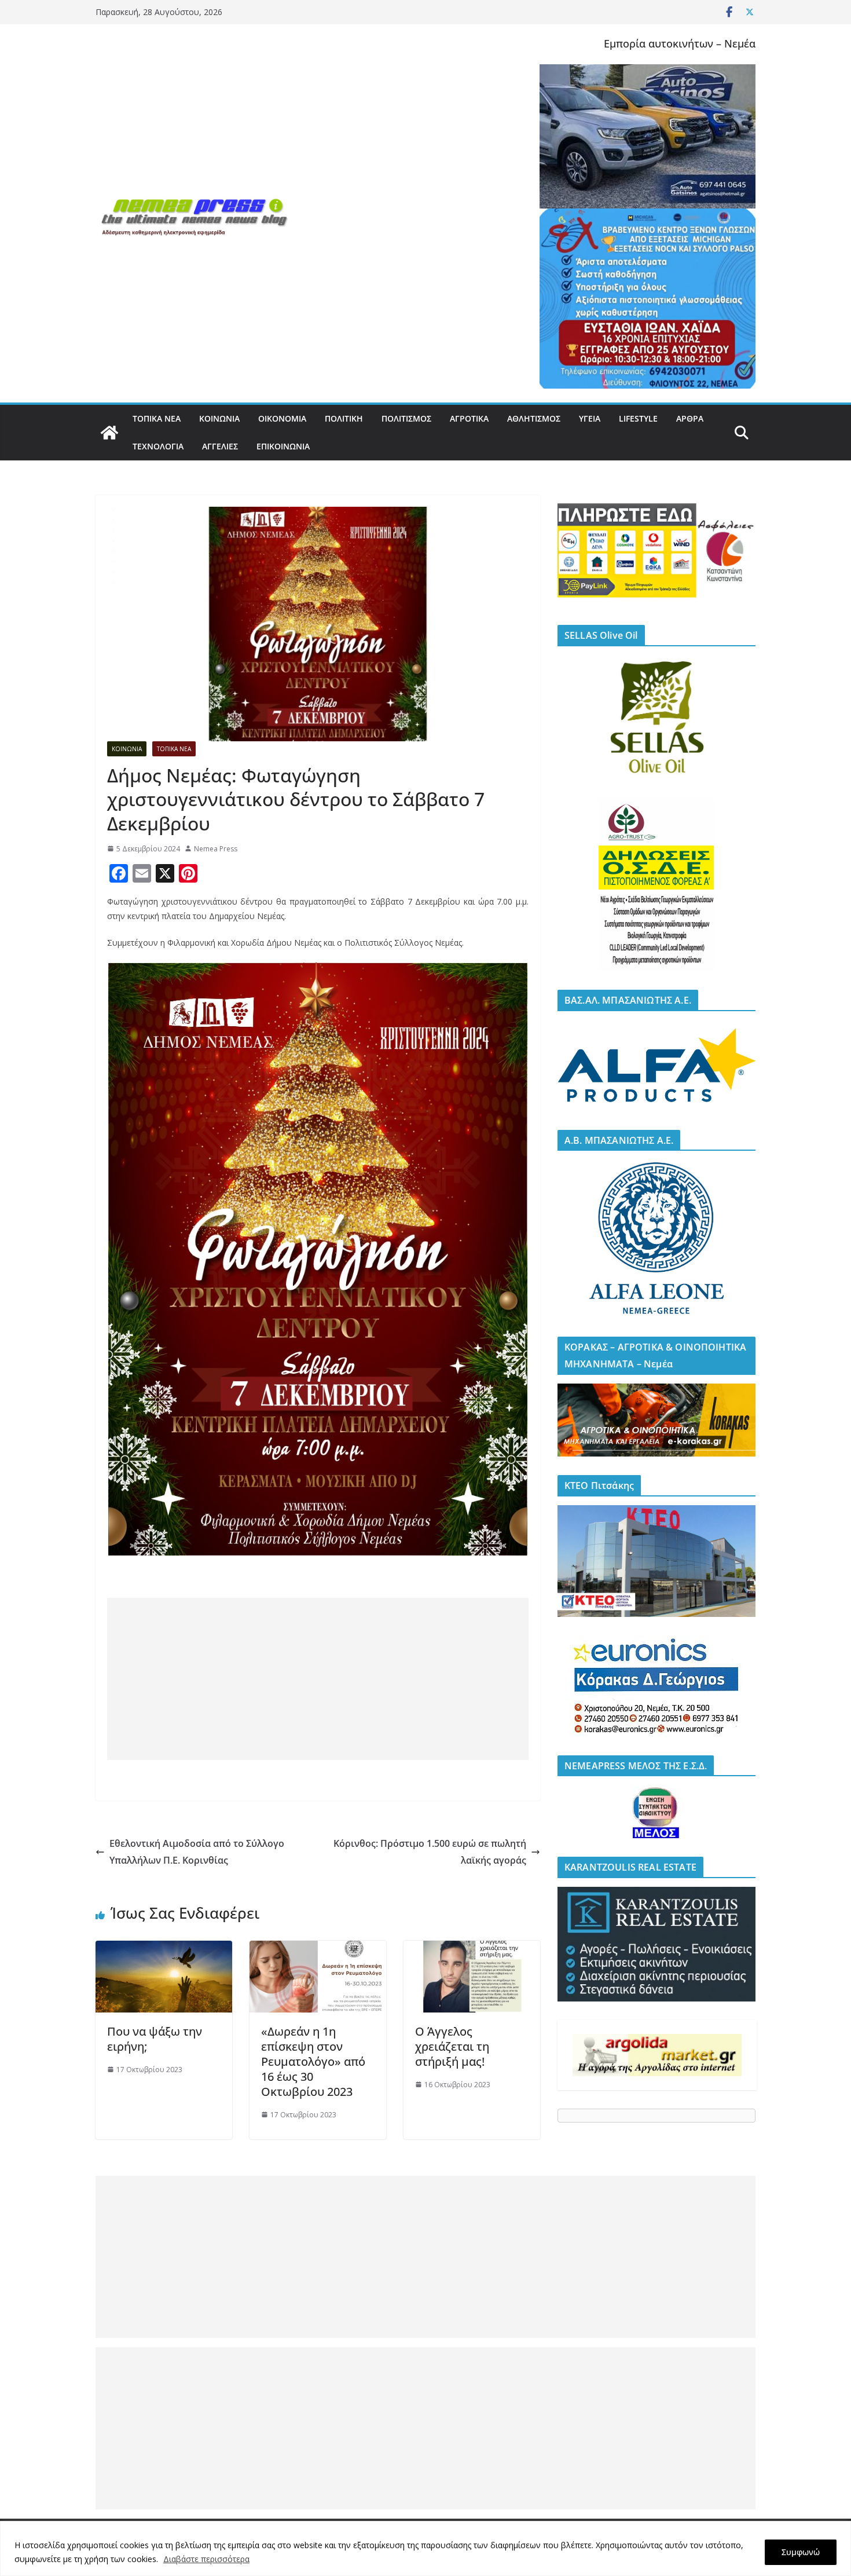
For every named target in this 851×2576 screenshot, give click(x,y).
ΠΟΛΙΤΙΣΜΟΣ (406, 418)
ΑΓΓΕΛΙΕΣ (220, 446)
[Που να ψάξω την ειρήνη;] (164, 1949)
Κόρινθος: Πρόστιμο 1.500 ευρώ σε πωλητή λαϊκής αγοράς (430, 1852)
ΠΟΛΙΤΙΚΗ (344, 418)
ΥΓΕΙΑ (590, 418)
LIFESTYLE (638, 418)
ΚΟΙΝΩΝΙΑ (219, 418)
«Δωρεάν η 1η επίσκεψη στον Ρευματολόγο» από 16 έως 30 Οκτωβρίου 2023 (313, 2061)
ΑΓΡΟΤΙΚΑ (469, 418)
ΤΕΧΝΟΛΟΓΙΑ (158, 446)
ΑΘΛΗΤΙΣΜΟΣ (534, 418)
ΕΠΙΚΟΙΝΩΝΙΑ (283, 446)
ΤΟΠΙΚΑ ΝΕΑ (157, 418)
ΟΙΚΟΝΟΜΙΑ (282, 418)
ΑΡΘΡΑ (690, 418)
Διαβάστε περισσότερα (206, 2559)
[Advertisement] (318, 1679)
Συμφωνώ (801, 2552)
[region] (425, 2548)
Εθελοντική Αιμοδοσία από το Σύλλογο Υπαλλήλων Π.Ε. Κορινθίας (197, 1852)
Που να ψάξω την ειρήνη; (155, 2039)
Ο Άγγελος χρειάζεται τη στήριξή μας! (452, 2046)
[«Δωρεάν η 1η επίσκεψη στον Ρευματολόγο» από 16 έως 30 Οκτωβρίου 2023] (318, 1949)
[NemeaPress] (109, 433)
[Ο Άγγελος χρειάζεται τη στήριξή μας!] (472, 1949)
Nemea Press (216, 849)
